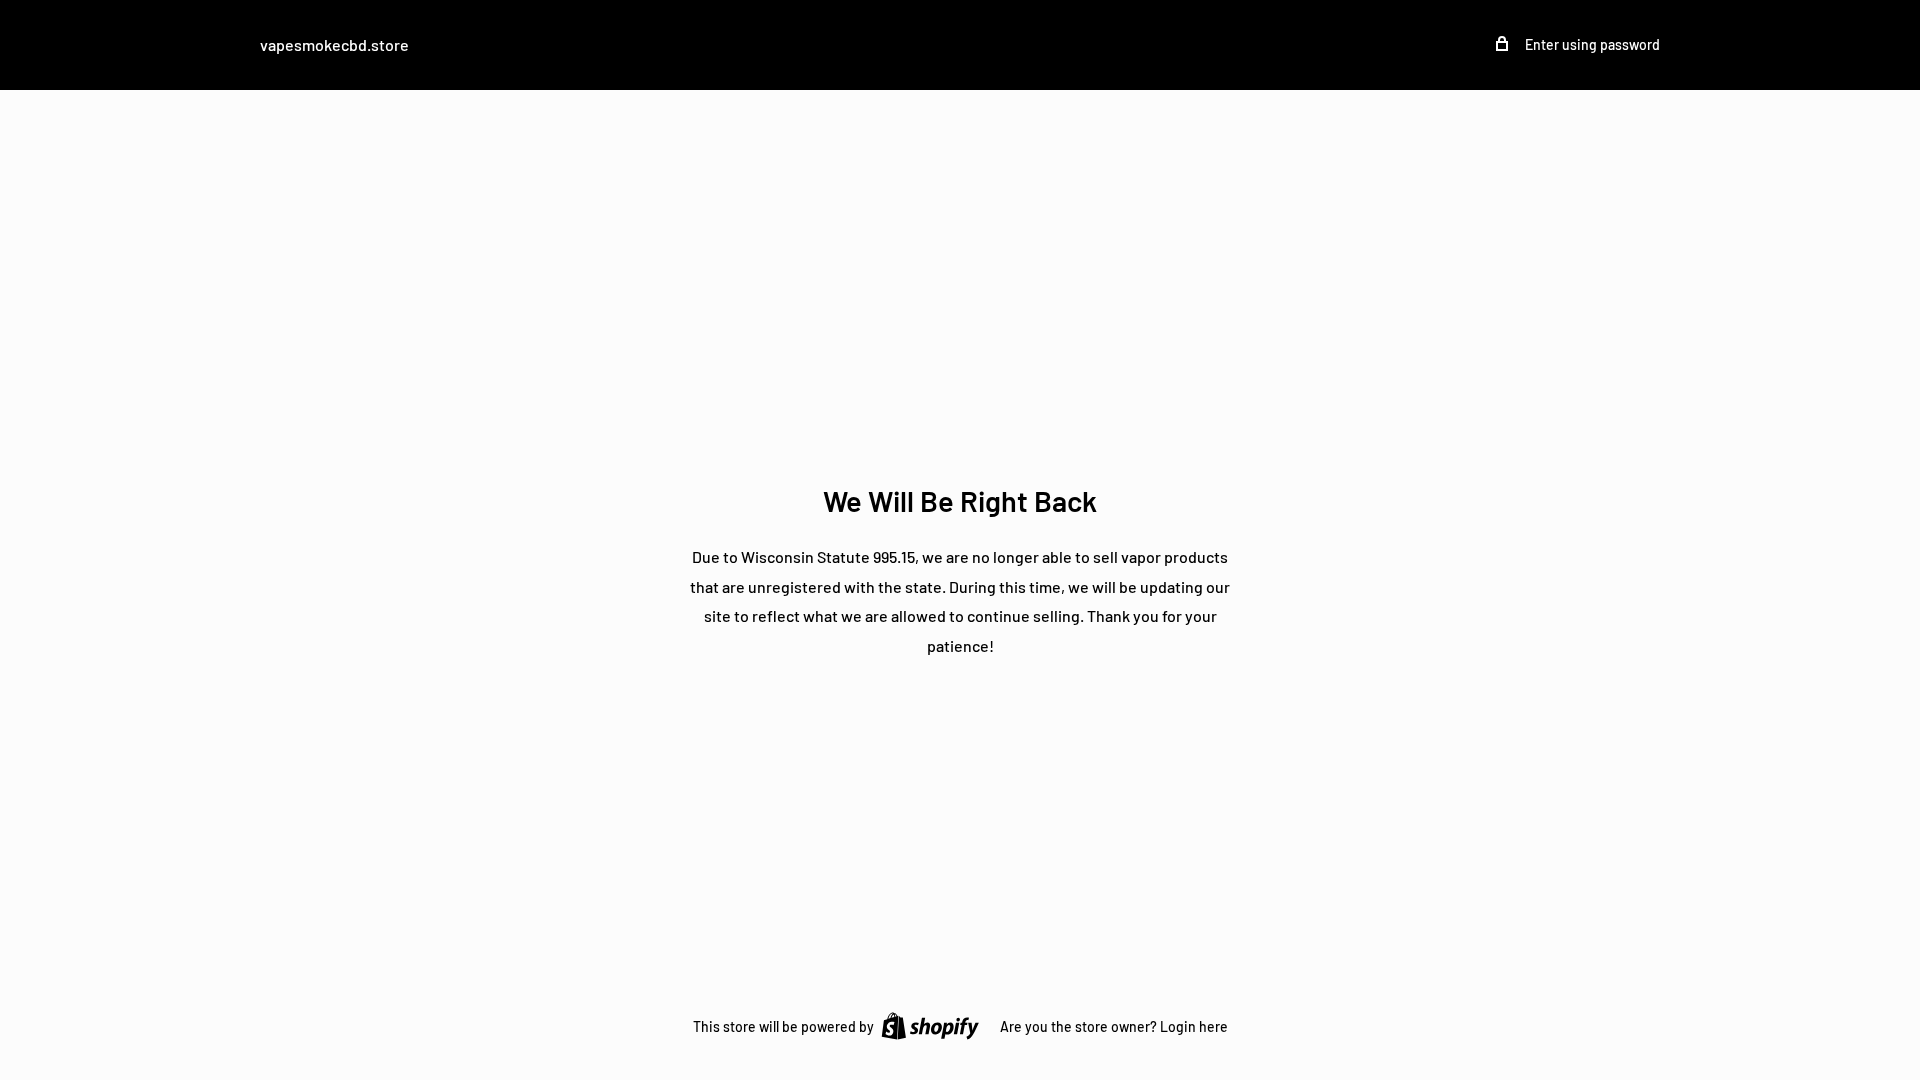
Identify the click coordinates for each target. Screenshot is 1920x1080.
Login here (1194, 1026)
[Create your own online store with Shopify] (930, 1025)
